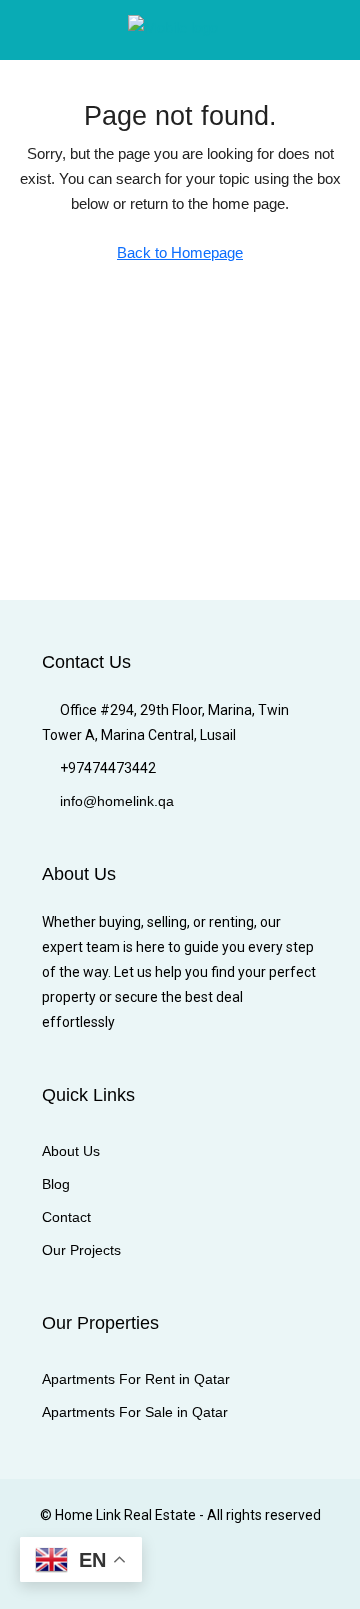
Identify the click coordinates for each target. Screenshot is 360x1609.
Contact (66, 1217)
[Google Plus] (197, 1572)
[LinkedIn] (162, 1572)
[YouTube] (232, 1572)
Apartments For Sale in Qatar (135, 1412)
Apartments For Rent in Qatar (136, 1379)
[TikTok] (302, 1572)
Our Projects (81, 1250)
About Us (71, 1151)
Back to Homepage (180, 252)
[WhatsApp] (267, 1572)
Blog (56, 1184)
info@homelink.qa (117, 801)
